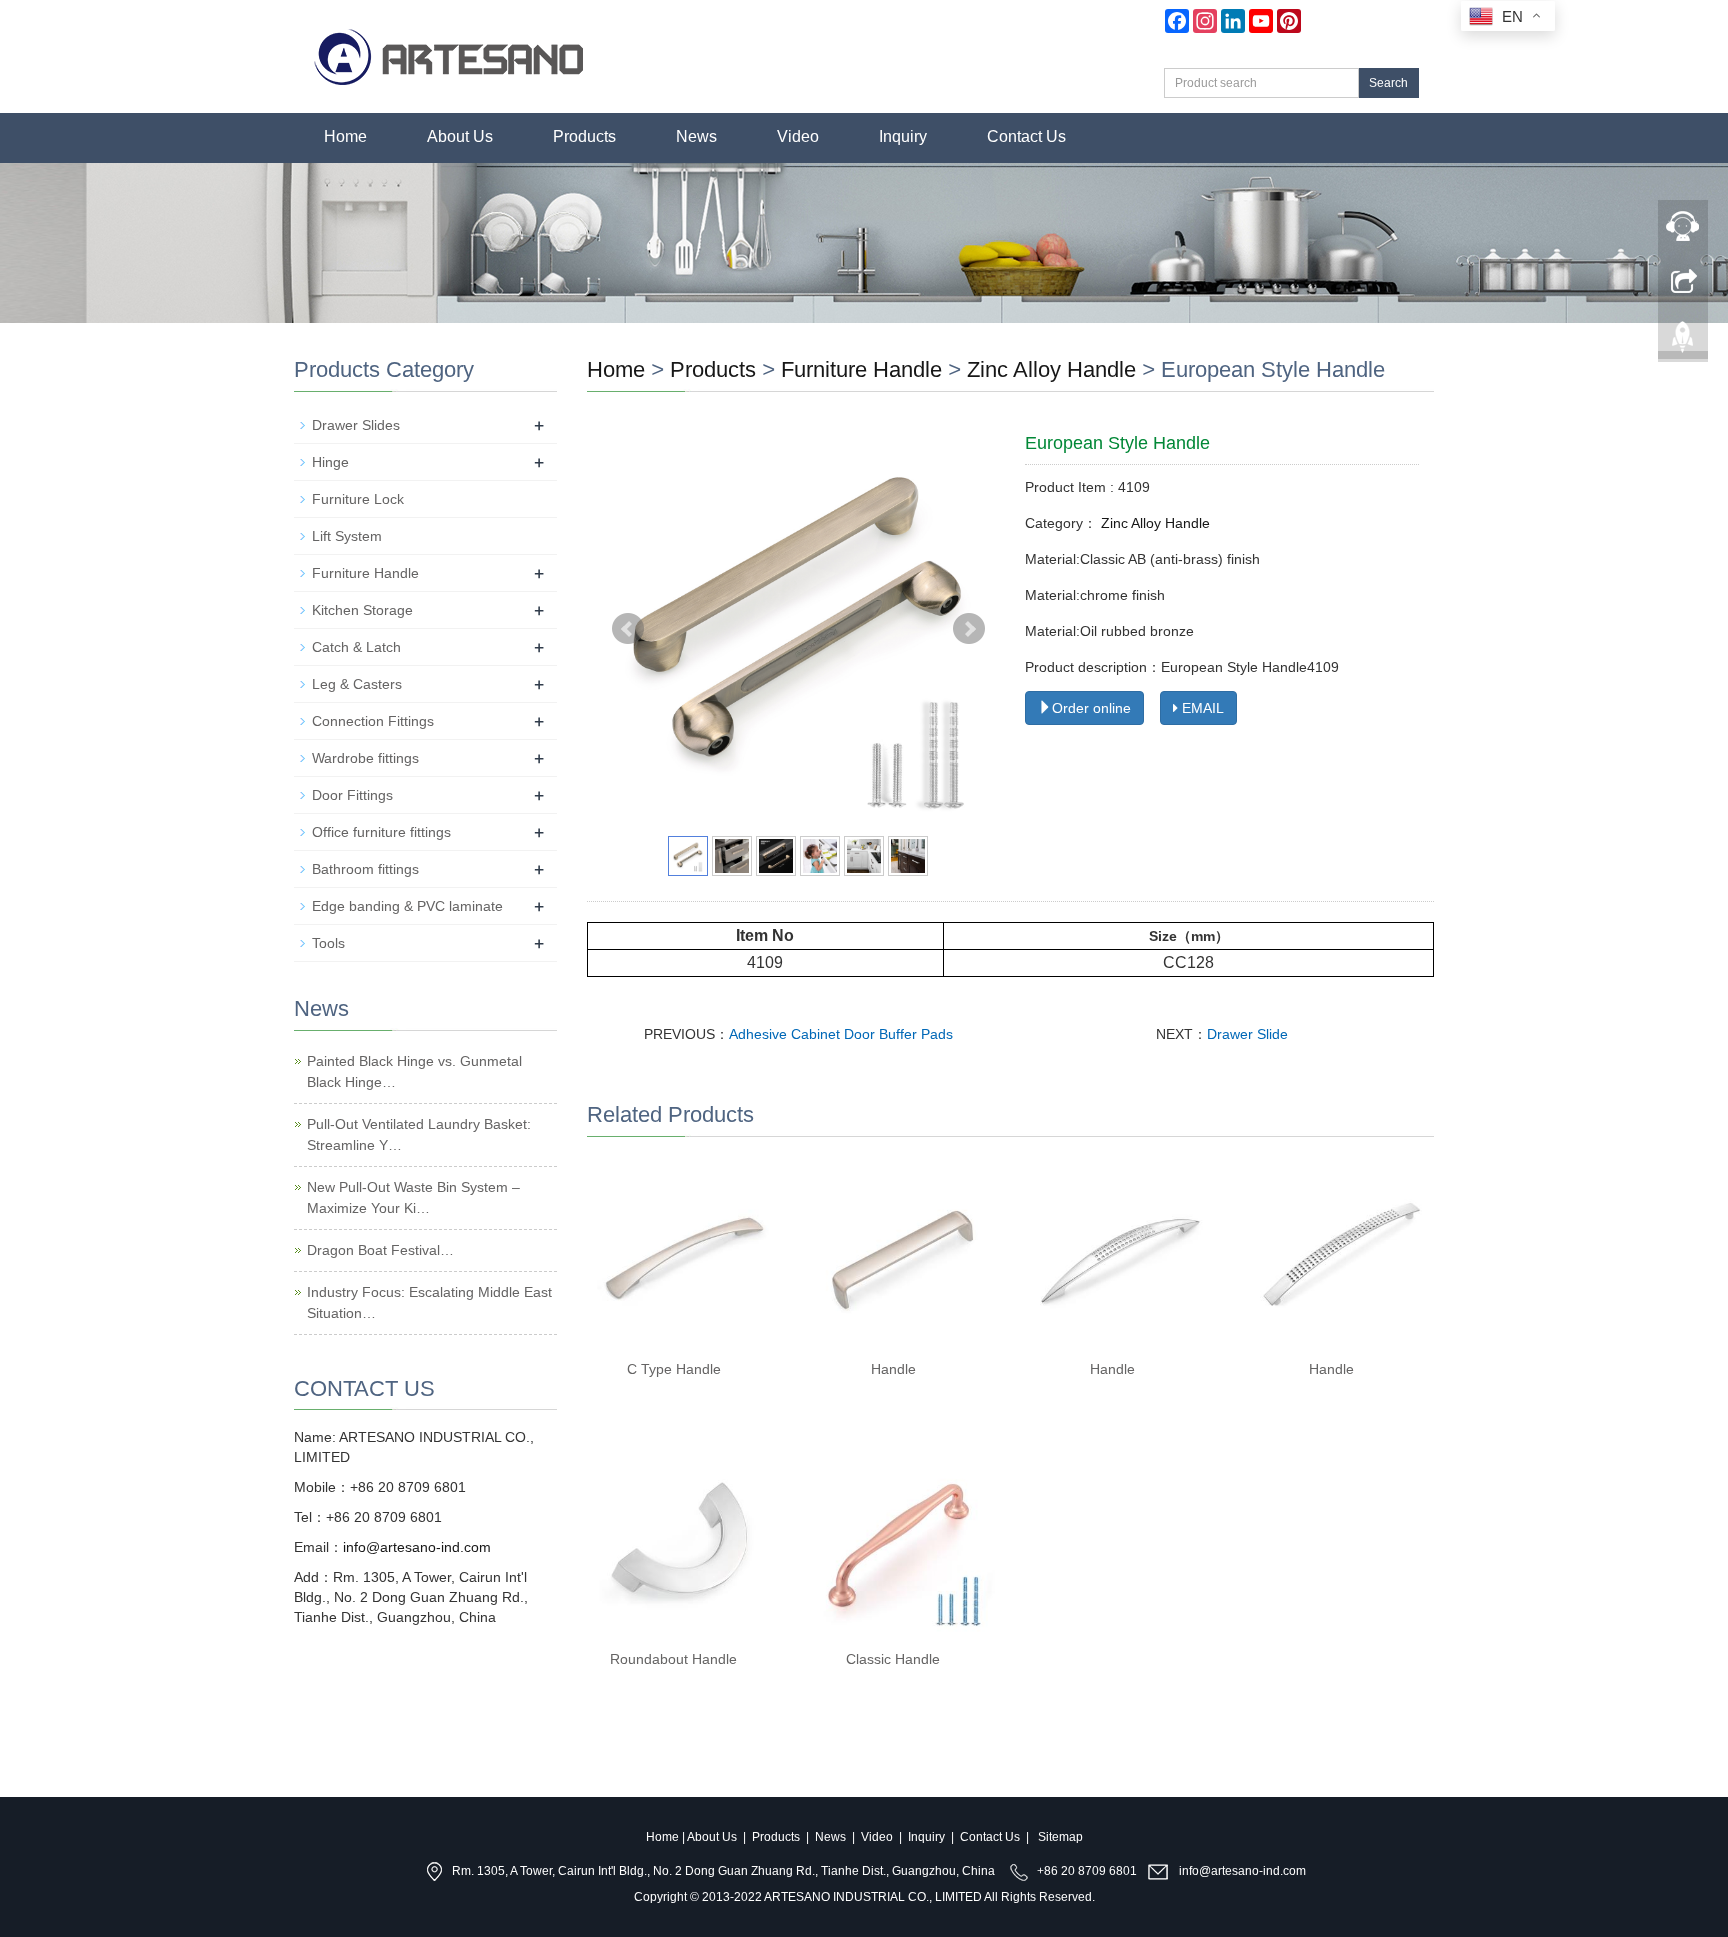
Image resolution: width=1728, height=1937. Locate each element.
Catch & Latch (356, 647)
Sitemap (1060, 1837)
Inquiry (903, 136)
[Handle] (900, 1253)
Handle (893, 1369)
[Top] (1683, 331)
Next (969, 629)
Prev (628, 629)
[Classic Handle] (900, 1543)
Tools (328, 943)
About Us (460, 136)
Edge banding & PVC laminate (407, 906)
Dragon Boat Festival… (380, 1250)
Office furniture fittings (381, 832)
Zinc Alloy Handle (1051, 369)
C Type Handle (674, 1369)
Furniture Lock (358, 499)
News (696, 136)
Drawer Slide (1247, 1034)
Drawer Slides (356, 425)
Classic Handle (893, 1659)
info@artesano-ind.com (417, 1547)
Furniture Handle (861, 369)
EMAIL (1201, 708)
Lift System (347, 536)
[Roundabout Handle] (681, 1543)
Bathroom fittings (365, 869)
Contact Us (1026, 136)
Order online (1091, 708)
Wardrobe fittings (365, 758)
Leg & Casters (357, 684)
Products (584, 136)
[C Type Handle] (681, 1253)
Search (1388, 83)
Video (798, 136)
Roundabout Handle (673, 1659)
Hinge (330, 462)
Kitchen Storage (362, 610)
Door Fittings (352, 795)
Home (345, 136)
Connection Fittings (373, 721)
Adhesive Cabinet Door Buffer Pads (841, 1034)
